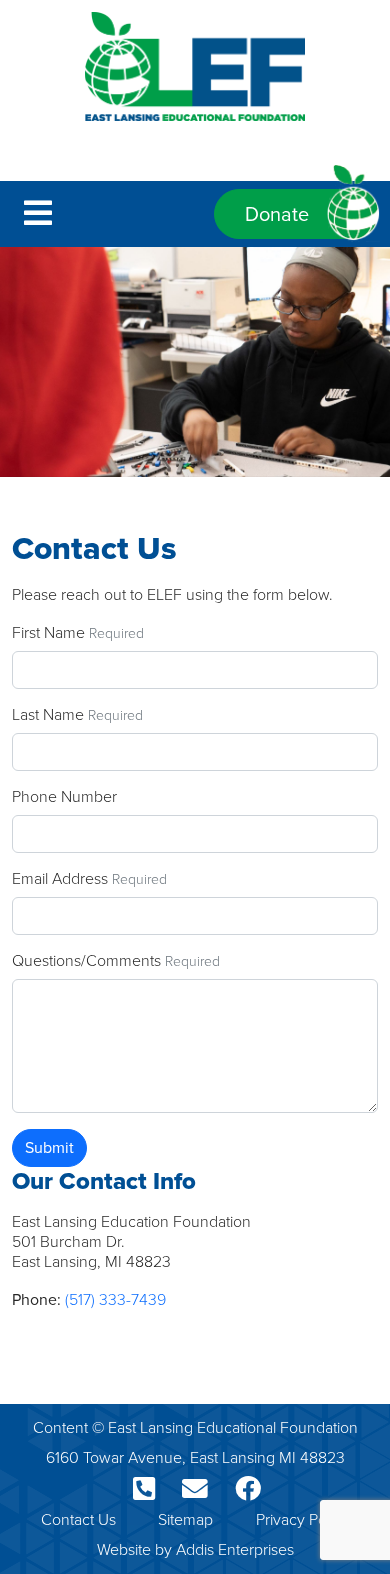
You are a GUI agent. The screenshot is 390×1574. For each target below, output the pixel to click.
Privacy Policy (302, 1520)
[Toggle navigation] (38, 213)
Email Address (60, 879)
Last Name (48, 715)
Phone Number (64, 797)
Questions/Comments (86, 961)
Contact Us (78, 1520)
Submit (49, 1147)
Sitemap (185, 1520)
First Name (48, 633)
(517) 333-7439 (115, 1299)
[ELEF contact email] (193, 1489)
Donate (277, 214)
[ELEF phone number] (142, 1489)
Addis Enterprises (235, 1549)
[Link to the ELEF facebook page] (246, 1489)
